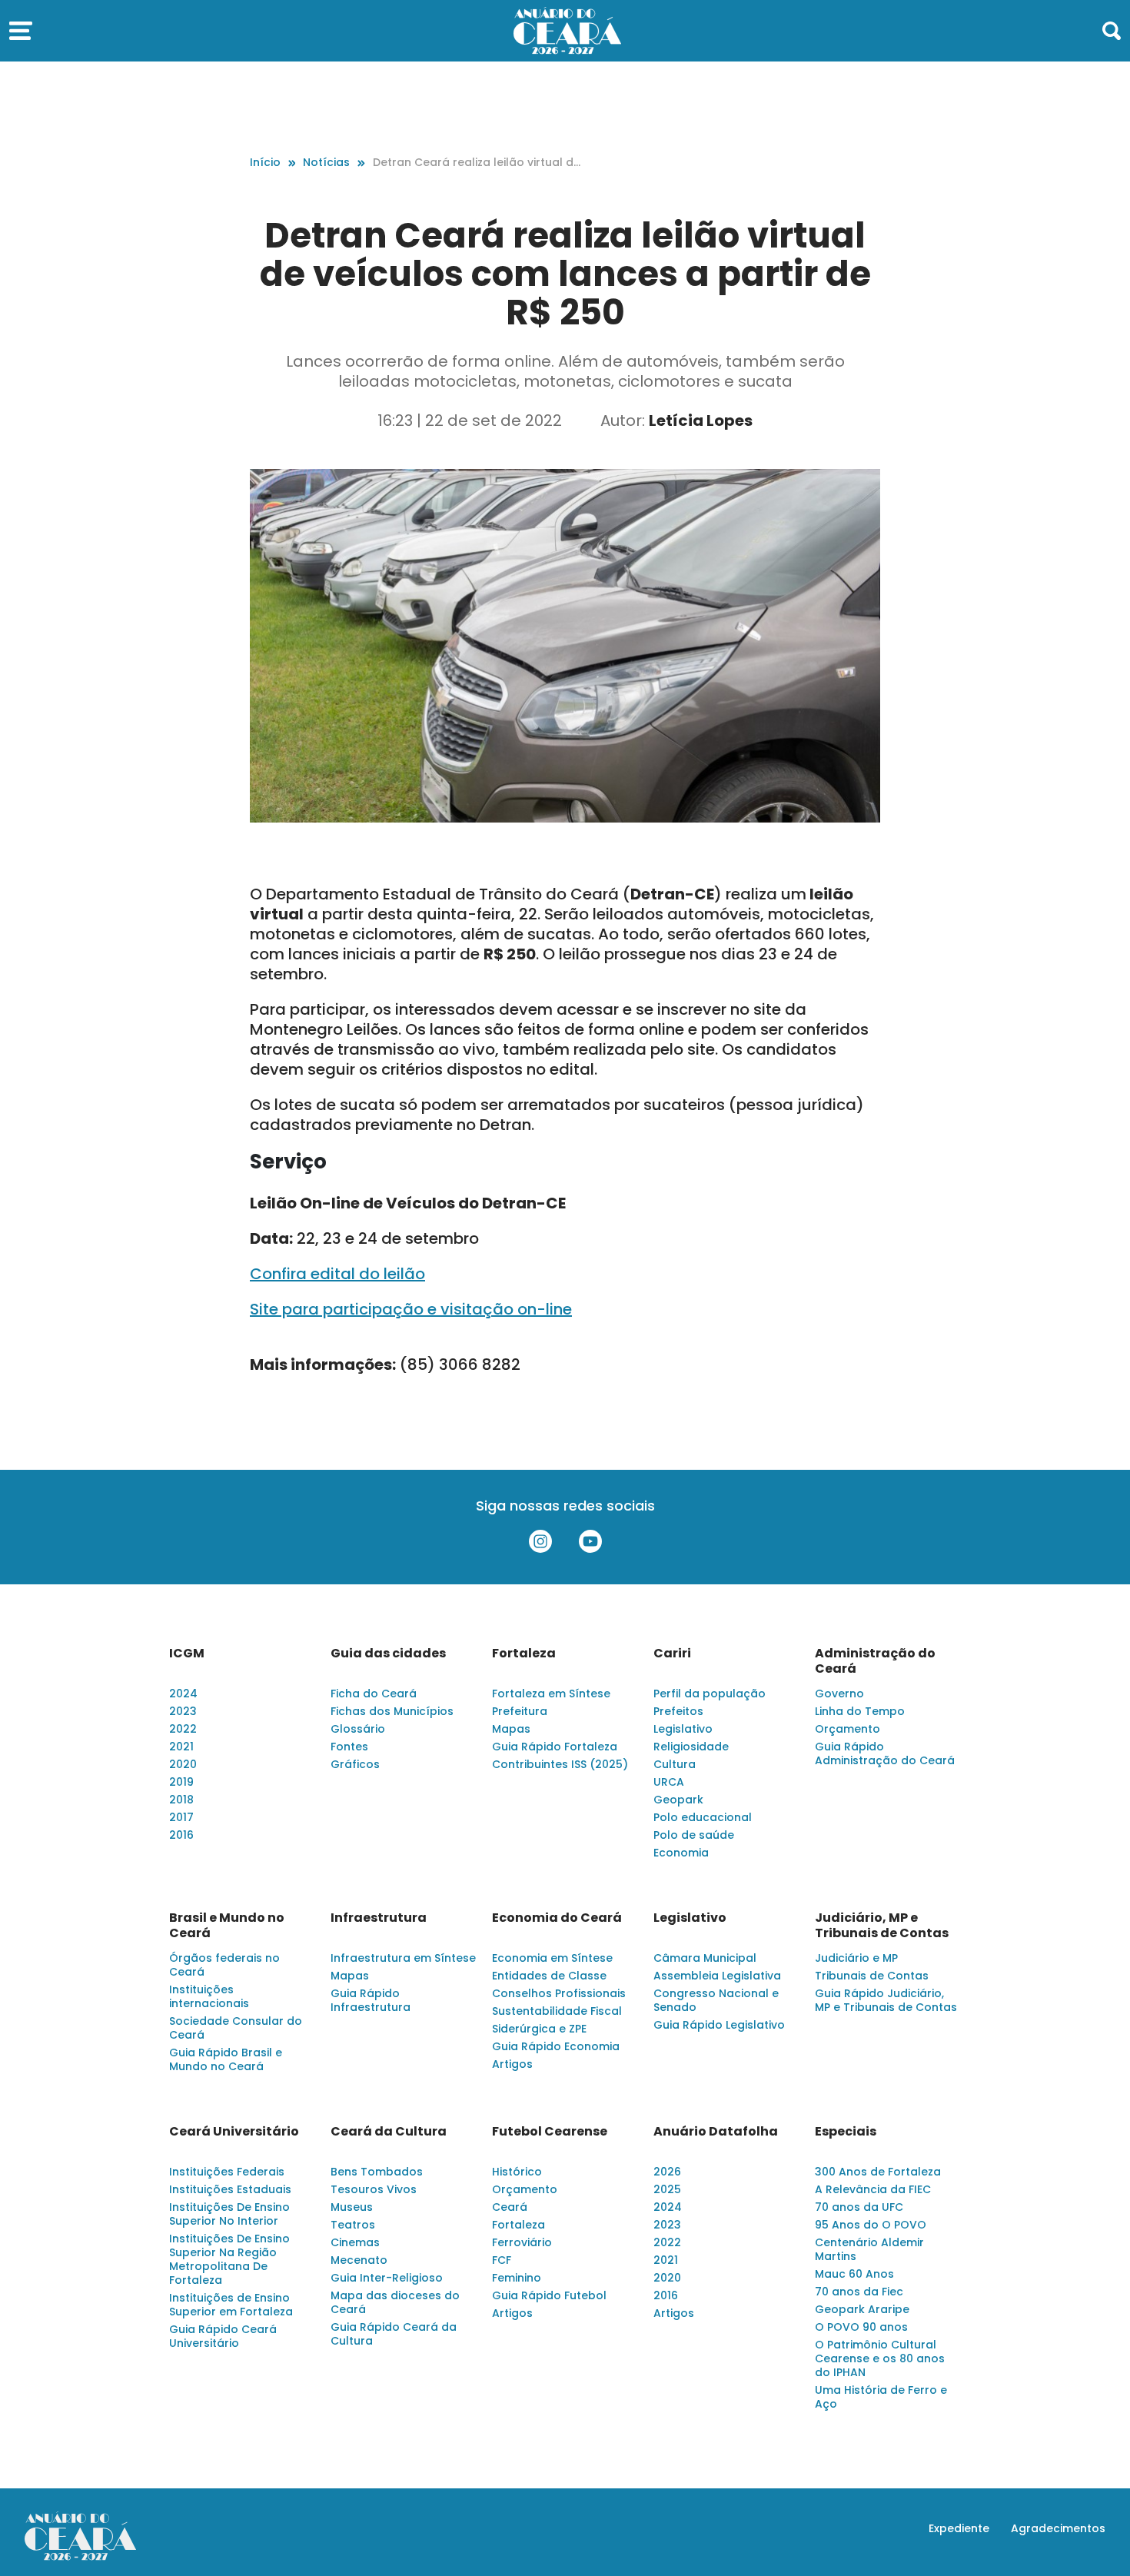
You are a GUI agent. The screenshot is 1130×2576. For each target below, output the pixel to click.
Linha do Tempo (860, 1711)
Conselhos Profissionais (559, 1993)
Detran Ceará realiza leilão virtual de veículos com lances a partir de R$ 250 (477, 163)
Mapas (511, 1729)
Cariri (672, 1654)
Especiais (846, 2132)
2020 (183, 1764)
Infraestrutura (379, 1918)
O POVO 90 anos (861, 2327)
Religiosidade (691, 1747)
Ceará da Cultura (389, 2132)
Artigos (512, 2064)
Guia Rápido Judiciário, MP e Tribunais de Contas (886, 2000)
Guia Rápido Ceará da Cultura (394, 2334)
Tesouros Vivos (374, 2189)
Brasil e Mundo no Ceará (227, 1926)
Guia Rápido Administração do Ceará (885, 1753)
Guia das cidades (388, 1654)
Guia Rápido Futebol (549, 2295)
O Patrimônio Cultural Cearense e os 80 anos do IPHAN (880, 2358)
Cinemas (355, 2242)
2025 (667, 2189)
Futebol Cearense (550, 2132)
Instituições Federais (227, 2172)
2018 (181, 1800)
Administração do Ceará (875, 1661)
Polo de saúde (694, 1835)
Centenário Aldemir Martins (869, 2249)
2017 (181, 1817)
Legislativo (683, 1729)
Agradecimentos (1058, 2528)
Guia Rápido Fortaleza (555, 1747)
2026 (667, 2172)
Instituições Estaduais (230, 2189)
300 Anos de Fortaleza (878, 2172)
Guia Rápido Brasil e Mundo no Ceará (226, 2059)
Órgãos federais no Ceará (224, 1965)
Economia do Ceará (557, 1918)
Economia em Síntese (552, 1958)
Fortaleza (524, 1654)
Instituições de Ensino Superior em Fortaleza (231, 2305)
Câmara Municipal (705, 1958)
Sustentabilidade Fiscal (557, 2011)
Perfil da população (710, 1694)
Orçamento (847, 1729)
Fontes (349, 1747)
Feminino (517, 2278)
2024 (183, 1694)
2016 (181, 1835)
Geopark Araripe (862, 2309)
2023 (183, 1711)
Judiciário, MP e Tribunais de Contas (882, 1926)
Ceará (510, 2207)
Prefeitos (678, 1711)
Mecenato (359, 2260)
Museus (352, 2207)
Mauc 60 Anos (854, 2274)
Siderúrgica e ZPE (539, 2029)
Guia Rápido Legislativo (719, 2025)
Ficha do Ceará (374, 1694)
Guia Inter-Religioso (387, 2278)
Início (265, 162)
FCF (502, 2260)
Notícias (326, 162)
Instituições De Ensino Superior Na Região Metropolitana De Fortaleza (229, 2259)
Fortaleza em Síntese (551, 1694)
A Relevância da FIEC (873, 2189)
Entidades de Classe (549, 1976)
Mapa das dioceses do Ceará (395, 2302)
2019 (181, 1782)
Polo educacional (703, 1817)
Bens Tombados (377, 2172)
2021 (181, 1747)
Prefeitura (520, 1711)
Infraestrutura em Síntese (403, 1958)
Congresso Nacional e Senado (716, 2000)
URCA (669, 1782)
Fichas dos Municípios (392, 1711)
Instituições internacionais (209, 1996)
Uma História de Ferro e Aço (881, 2397)
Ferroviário (522, 2242)
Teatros (353, 2225)
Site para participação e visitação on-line (411, 1309)
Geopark (678, 1800)
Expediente (959, 2528)
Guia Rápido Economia (556, 2046)
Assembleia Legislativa (717, 1976)
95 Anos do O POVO (871, 2225)
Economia (681, 1853)
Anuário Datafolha (716, 2132)
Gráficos (355, 1764)
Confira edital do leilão (337, 1274)
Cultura (675, 1764)
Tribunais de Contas (872, 1976)
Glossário (358, 1729)
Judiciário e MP (856, 1958)
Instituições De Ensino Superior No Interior (229, 2214)
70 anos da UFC (859, 2207)
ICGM (187, 1654)
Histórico (517, 2172)
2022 (183, 1729)
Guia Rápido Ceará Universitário (223, 2336)
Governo (839, 1694)
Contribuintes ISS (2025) (560, 1764)
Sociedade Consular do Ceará (236, 2028)
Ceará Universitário (234, 2132)
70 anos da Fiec (859, 2292)
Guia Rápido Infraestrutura (371, 2000)
